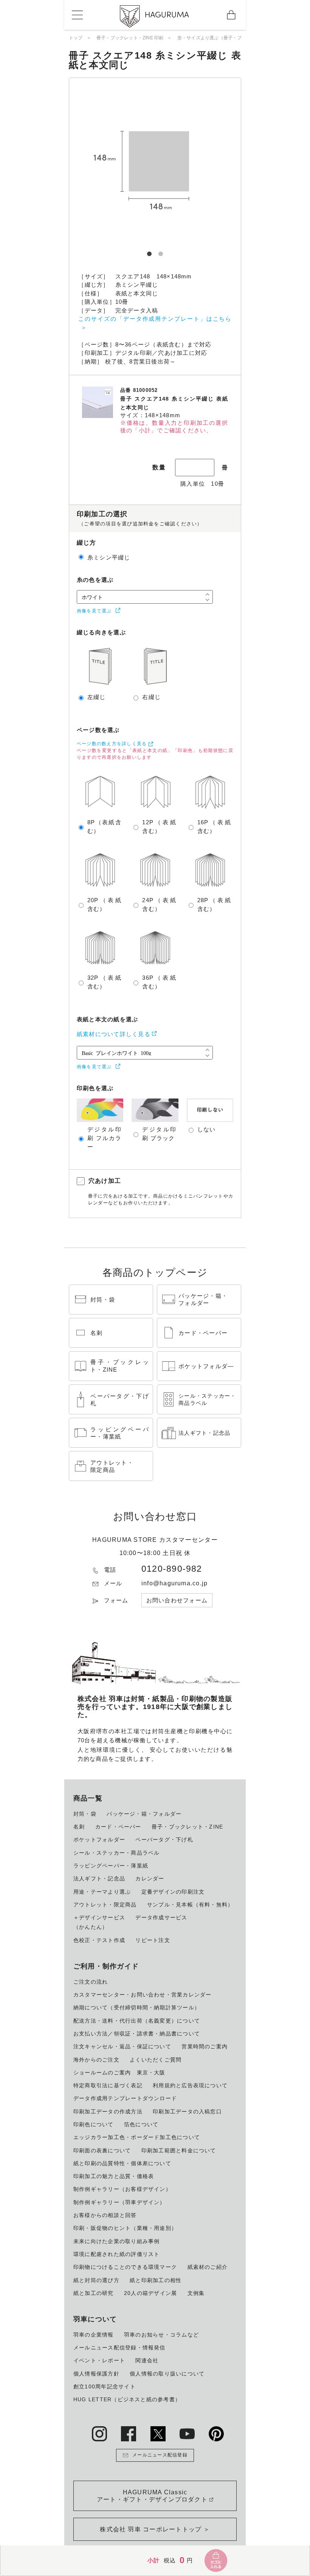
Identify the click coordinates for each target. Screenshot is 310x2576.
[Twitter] (158, 2434)
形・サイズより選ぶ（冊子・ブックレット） (223, 38)
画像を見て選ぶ (94, 611)
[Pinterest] (216, 2434)
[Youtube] (187, 2434)
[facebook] (129, 2434)
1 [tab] (149, 251)
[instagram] (99, 2434)
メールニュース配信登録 (160, 2455)
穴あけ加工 (105, 1181)
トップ (76, 38)
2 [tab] (161, 251)
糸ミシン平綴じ (109, 557)
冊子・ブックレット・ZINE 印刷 (130, 38)
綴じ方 (87, 543)
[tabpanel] (155, 164)
